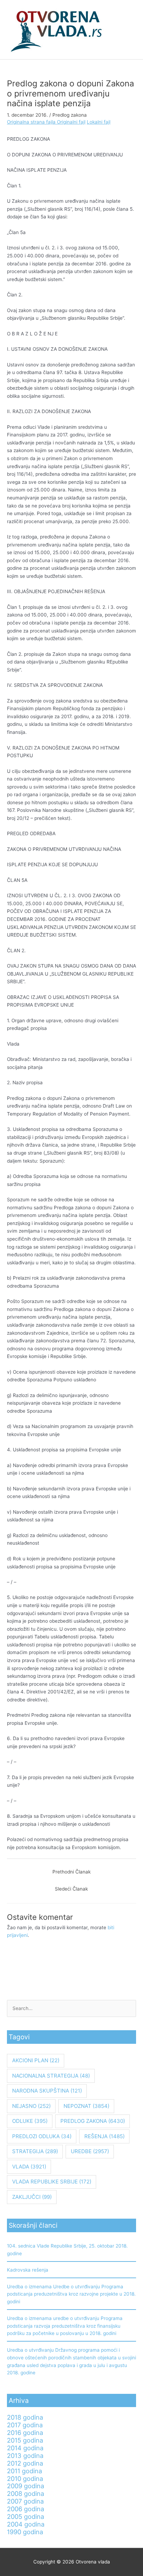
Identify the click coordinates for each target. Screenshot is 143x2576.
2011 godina (24, 2471)
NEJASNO (31, 2106)
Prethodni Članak (71, 1872)
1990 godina (25, 2532)
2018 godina (25, 2417)
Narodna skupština (47, 2091)
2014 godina (25, 2448)
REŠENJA (104, 2136)
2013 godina (25, 2455)
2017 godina (25, 2425)
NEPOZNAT (86, 2106)
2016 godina (25, 2433)
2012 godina (25, 2463)
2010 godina (25, 2478)
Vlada (29, 2167)
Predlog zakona (70, 115)
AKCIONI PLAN (36, 2060)
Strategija (35, 2151)
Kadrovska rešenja (28, 2270)
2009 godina (26, 2486)
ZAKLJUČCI (32, 2197)
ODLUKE (30, 2121)
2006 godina (26, 2509)
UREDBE (90, 2151)
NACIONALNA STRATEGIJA (51, 2076)
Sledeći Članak (71, 1889)
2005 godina (26, 2516)
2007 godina (25, 2501)
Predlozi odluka (42, 2136)
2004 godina (26, 2524)
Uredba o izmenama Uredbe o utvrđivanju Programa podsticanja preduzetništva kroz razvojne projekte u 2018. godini (71, 2294)
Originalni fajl (71, 122)
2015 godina (25, 2440)
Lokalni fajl (99, 122)
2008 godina (26, 2493)
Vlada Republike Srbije (52, 2182)
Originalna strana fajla (32, 122)
